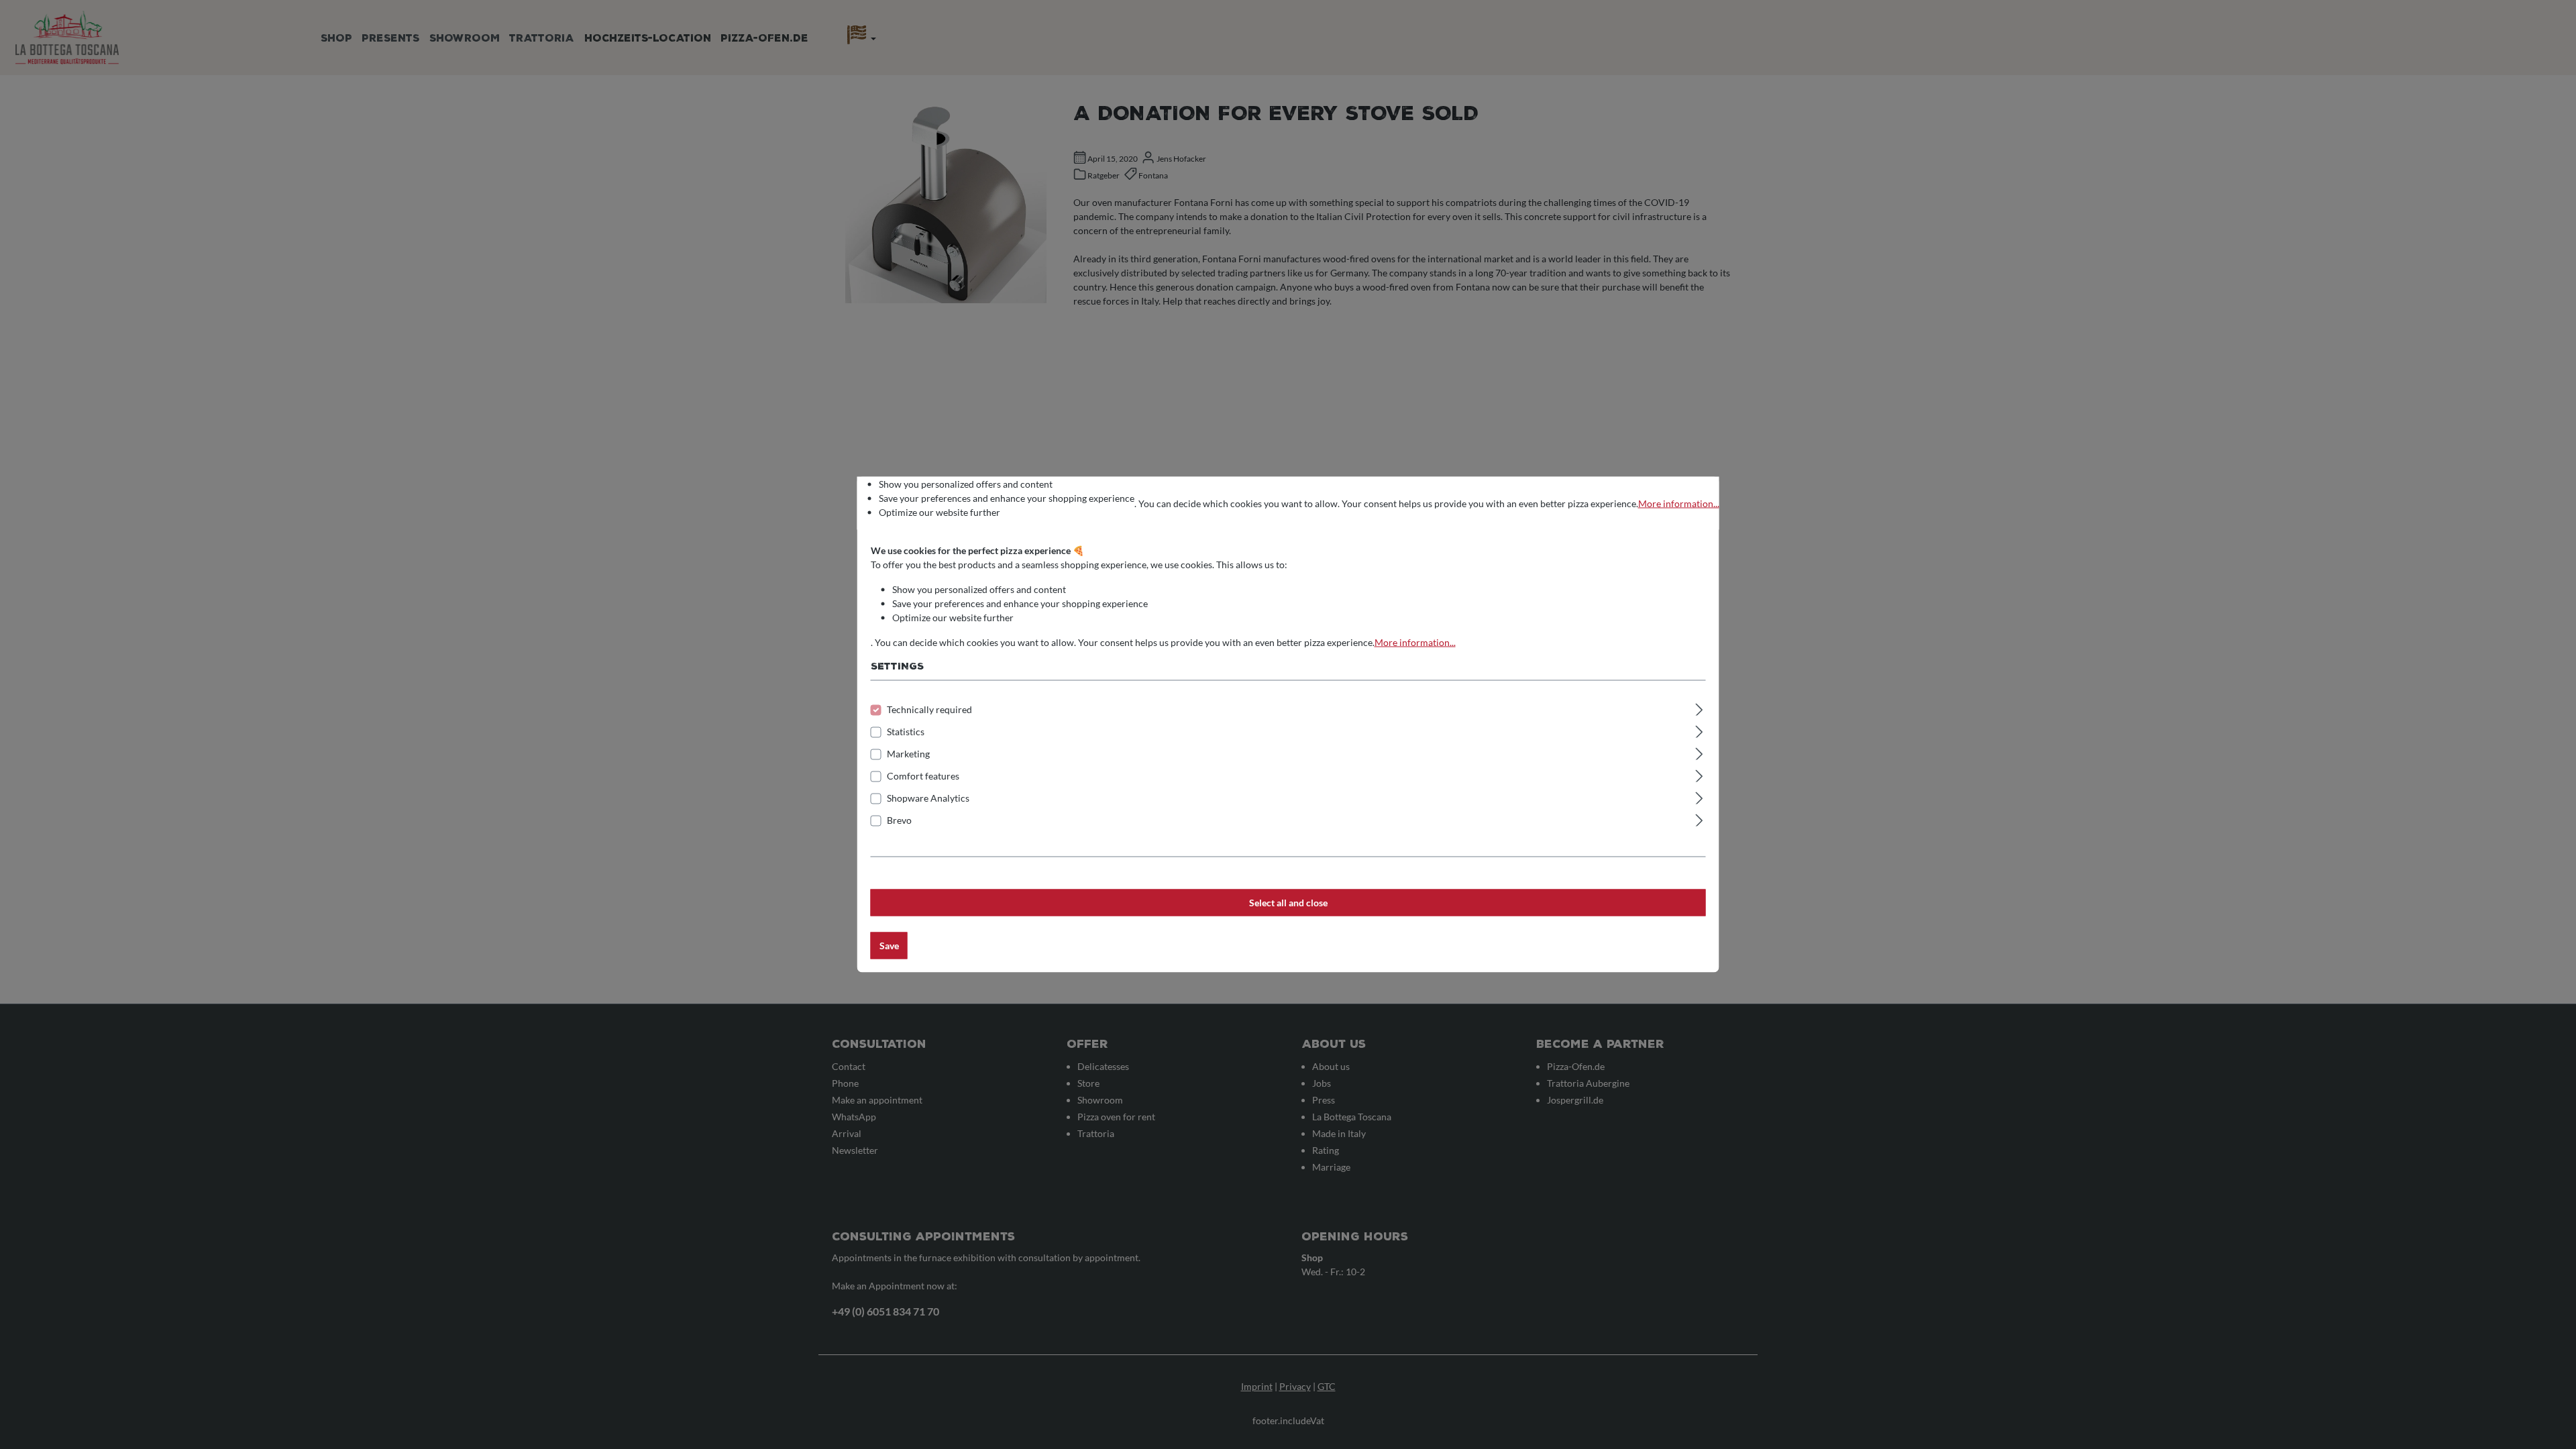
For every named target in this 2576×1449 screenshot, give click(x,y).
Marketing (908, 754)
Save (889, 946)
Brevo (899, 820)
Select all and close (1288, 903)
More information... (1679, 503)
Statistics (906, 732)
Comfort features (923, 776)
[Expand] (1699, 708)
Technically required (929, 709)
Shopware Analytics (928, 798)
